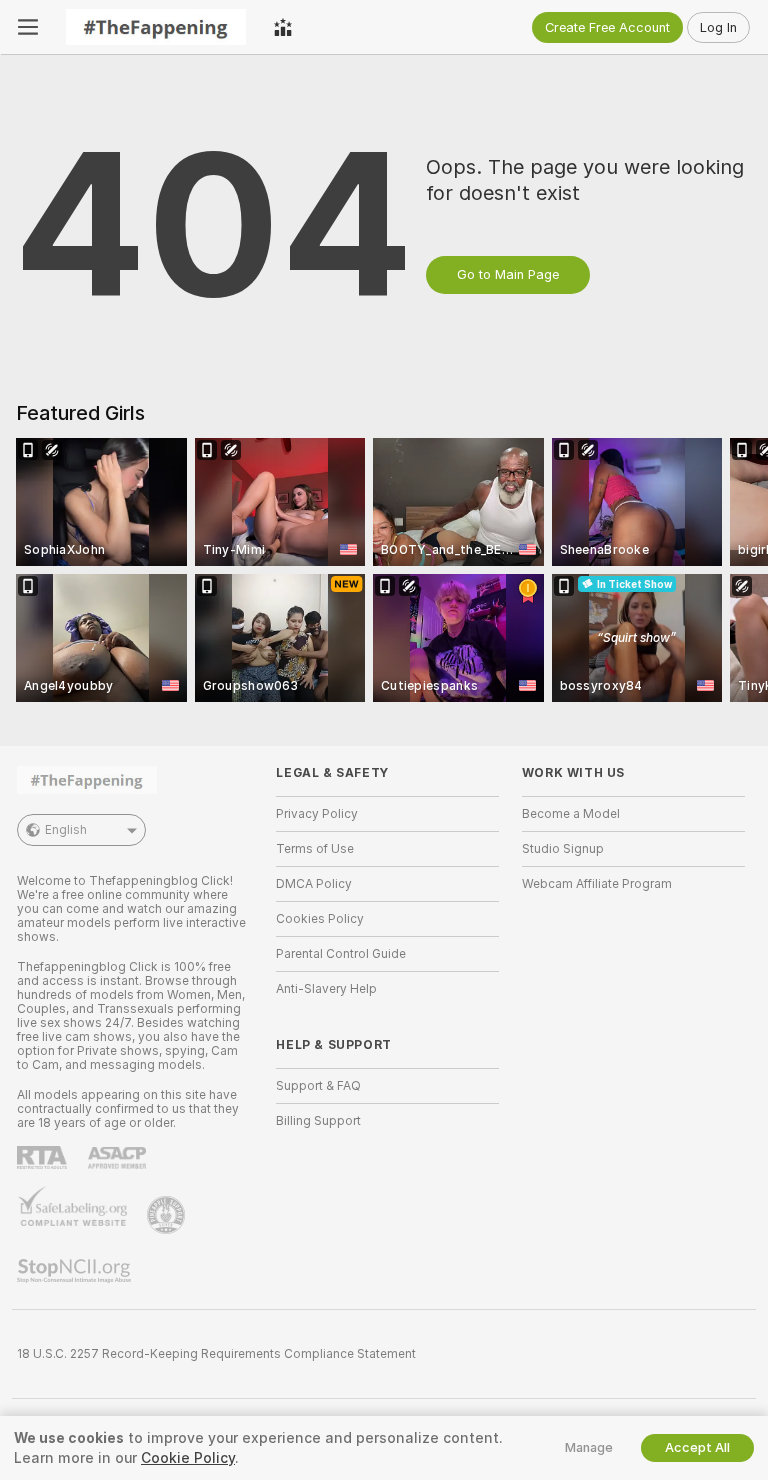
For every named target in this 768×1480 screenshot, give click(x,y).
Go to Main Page (508, 274)
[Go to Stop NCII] (76, 1271)
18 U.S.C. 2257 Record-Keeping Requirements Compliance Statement (216, 1354)
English (66, 830)
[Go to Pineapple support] (168, 1215)
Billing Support (318, 1121)
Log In (718, 27)
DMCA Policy (314, 884)
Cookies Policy (320, 919)
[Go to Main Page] (156, 27)
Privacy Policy (317, 814)
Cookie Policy (188, 1458)
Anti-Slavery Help (326, 989)
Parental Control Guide (341, 954)
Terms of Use (315, 849)
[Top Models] (283, 27)
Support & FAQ (318, 1086)
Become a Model (571, 814)
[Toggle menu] (28, 27)
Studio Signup (563, 849)
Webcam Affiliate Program (597, 884)
